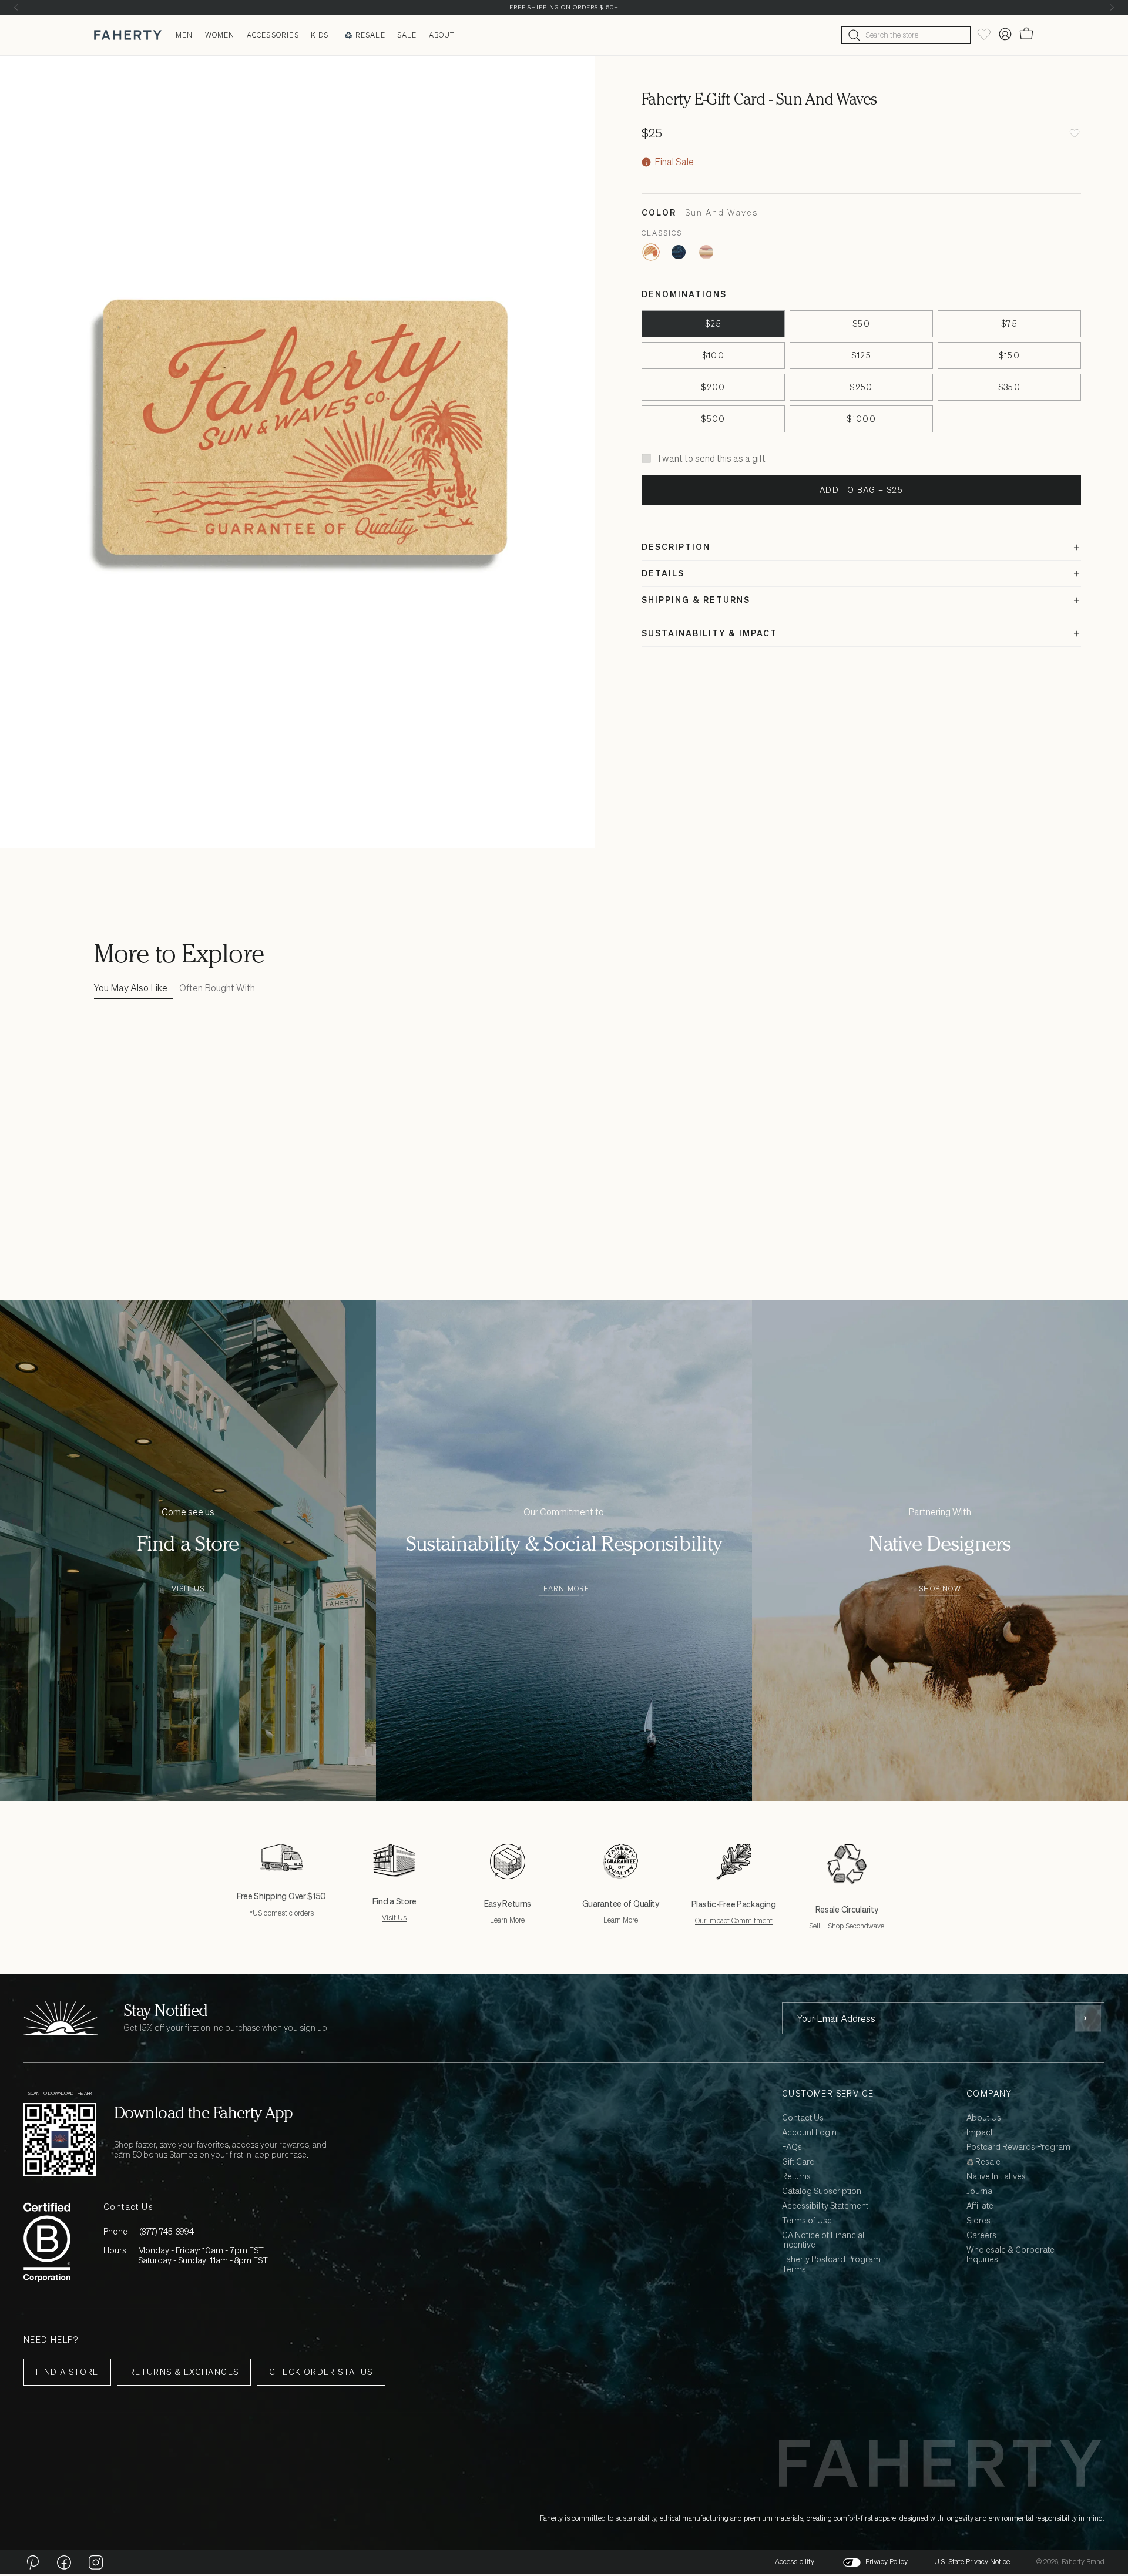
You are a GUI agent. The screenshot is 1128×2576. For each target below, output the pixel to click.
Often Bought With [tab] (217, 988)
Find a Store (67, 2372)
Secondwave (865, 1926)
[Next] (1112, 7)
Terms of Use (807, 2221)
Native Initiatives (996, 2177)
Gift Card (798, 2162)
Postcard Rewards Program (1018, 2147)
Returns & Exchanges (184, 2372)
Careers (981, 2235)
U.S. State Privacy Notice (972, 2562)
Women (220, 35)
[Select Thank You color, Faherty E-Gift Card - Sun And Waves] (706, 252)
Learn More (564, 1589)
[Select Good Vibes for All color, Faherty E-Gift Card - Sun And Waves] (679, 252)
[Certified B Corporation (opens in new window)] (47, 2242)
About (442, 35)
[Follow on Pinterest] (32, 2562)
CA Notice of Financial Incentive (823, 2240)
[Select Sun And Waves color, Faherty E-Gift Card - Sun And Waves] (651, 252)
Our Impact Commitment (734, 1921)
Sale (407, 35)
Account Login (809, 2133)
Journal (980, 2191)
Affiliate (980, 2206)
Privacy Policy (887, 2562)
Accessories (273, 35)
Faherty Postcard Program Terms (831, 2265)
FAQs (792, 2147)
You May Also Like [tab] (131, 988)
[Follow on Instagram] (96, 2562)
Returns (796, 2177)
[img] (646, 162)
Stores (978, 2221)
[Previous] (16, 7)
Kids (320, 35)
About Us (984, 2118)
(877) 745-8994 (167, 2231)
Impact (980, 2133)
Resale (370, 35)
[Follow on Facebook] (64, 2562)
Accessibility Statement (825, 2206)
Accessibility (795, 2562)
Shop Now (940, 1589)
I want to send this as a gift (712, 458)
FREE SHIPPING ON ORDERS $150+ (564, 7)
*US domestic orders (282, 1913)
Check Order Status (321, 2372)
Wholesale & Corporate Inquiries (1010, 2255)
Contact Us (803, 2118)
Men (184, 35)
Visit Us (188, 1589)
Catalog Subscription (822, 2191)
